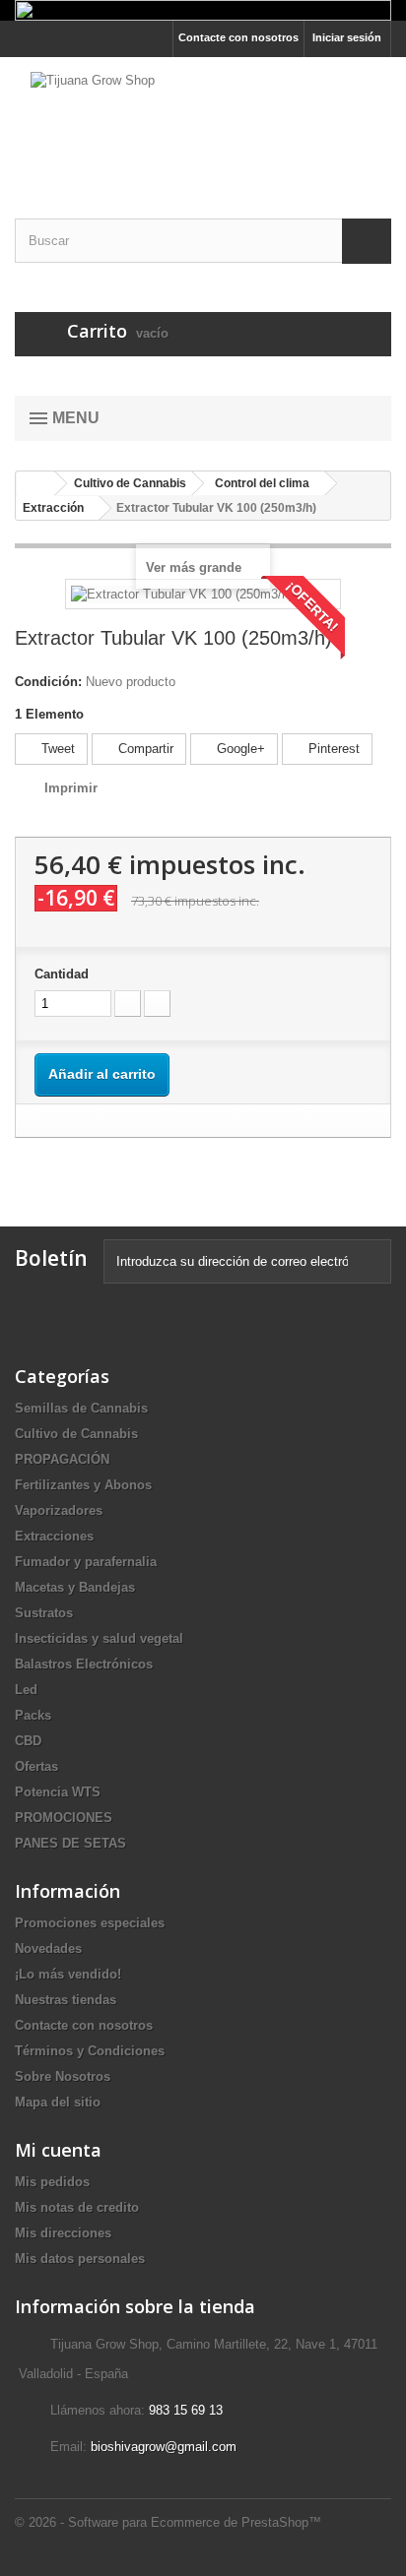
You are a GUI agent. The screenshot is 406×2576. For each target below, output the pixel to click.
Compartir (144, 749)
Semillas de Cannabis (81, 1408)
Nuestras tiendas (66, 2000)
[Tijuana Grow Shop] (203, 121)
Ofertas (36, 1766)
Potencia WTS (58, 1792)
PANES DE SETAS (70, 1843)
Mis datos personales (80, 2259)
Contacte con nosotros (238, 37)
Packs (33, 1715)
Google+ (239, 749)
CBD (28, 1741)
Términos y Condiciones (90, 2051)
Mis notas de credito (77, 2207)
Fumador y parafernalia (86, 1562)
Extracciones (54, 1536)
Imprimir (71, 788)
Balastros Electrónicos (84, 1664)
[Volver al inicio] (35, 484)
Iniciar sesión (347, 37)
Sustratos (44, 1613)
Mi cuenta (58, 2150)
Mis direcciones (63, 2233)
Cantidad (62, 974)
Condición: (48, 682)
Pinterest (332, 749)
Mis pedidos (52, 2182)
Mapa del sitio (58, 2102)
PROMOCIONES (64, 1818)
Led (26, 1690)
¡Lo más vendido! (68, 1974)
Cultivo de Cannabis (76, 1434)
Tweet (56, 749)
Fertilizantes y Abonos (83, 1485)
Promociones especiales (90, 1923)
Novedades (48, 1948)
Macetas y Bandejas (75, 1587)
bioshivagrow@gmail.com (164, 2447)
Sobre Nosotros (63, 2076)
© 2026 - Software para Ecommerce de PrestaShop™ (168, 2522)
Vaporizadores (59, 1510)
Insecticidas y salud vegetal (99, 1638)
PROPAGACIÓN (62, 1459)
